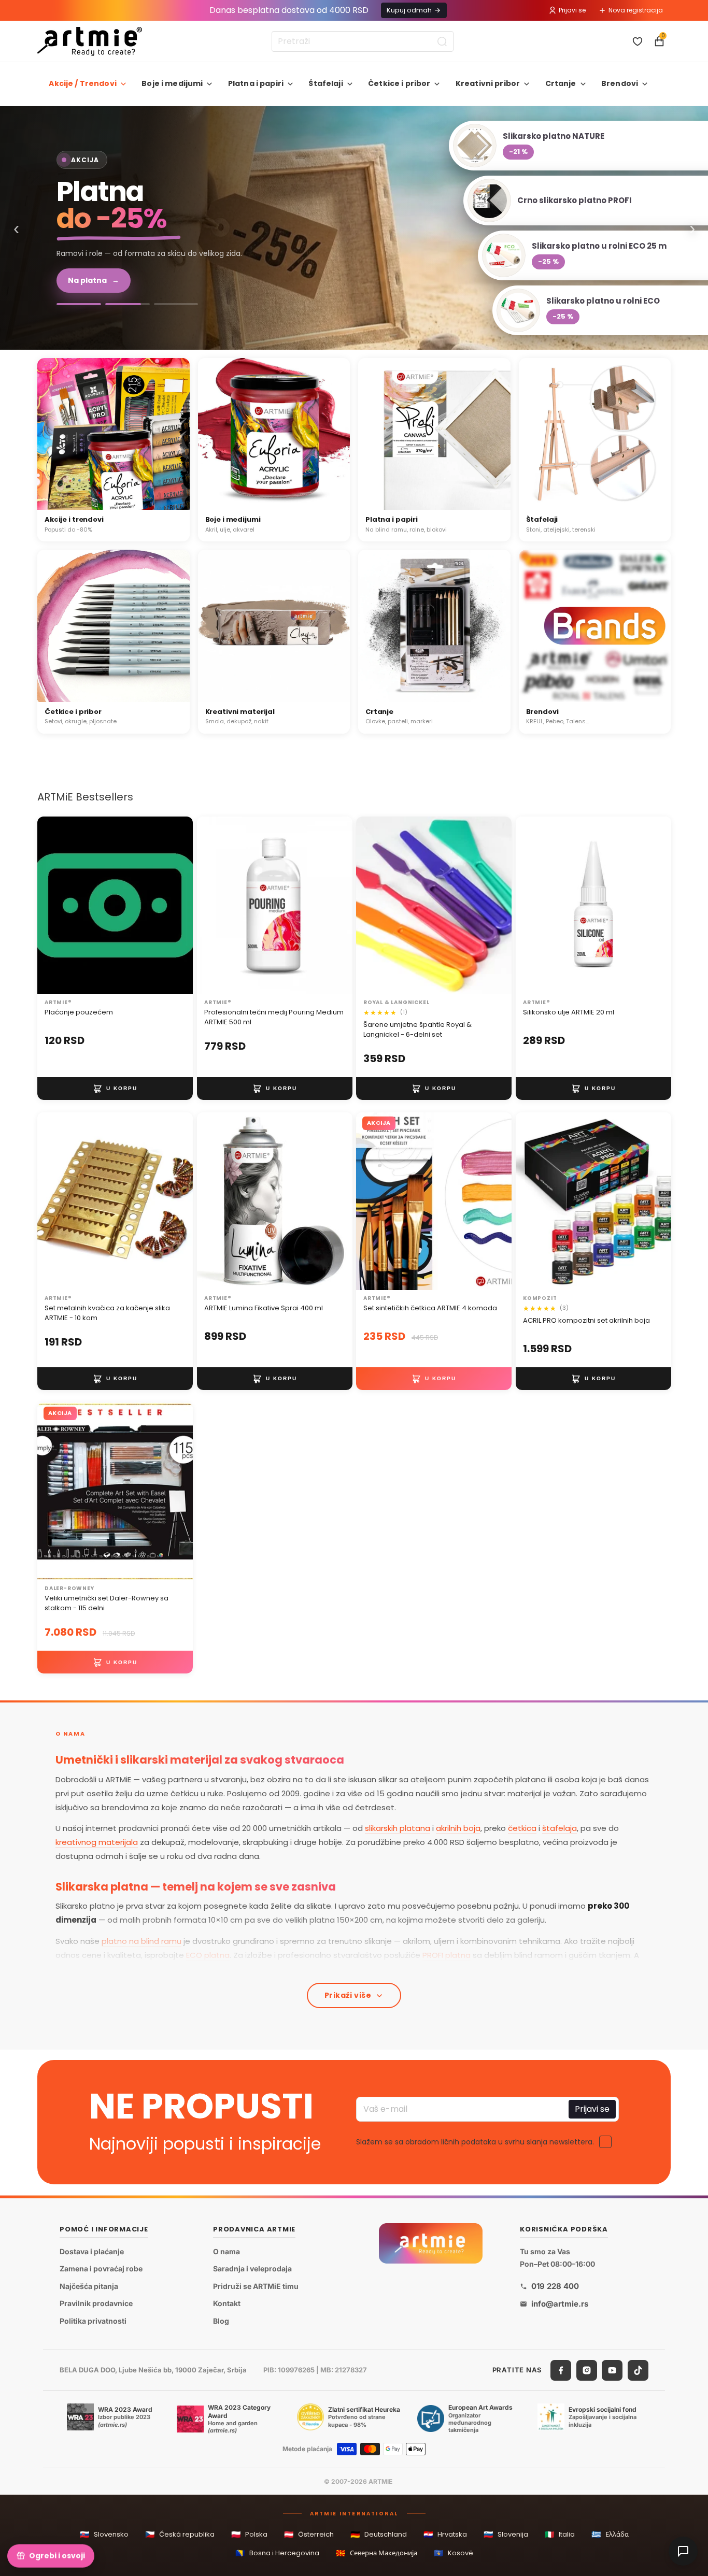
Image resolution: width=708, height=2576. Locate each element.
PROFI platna (447, 1955)
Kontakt (227, 2303)
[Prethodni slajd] (375, 1201)
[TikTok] (638, 2370)
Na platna (94, 286)
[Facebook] (561, 2370)
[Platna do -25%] (128, 309)
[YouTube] (612, 2370)
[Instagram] (587, 2370)
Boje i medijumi (172, 83)
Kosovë (454, 2553)
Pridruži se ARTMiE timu (256, 2286)
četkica (522, 1828)
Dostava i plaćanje (92, 2251)
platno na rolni (299, 1969)
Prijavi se (572, 10)
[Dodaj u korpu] (115, 1089)
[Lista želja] (638, 41)
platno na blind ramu (141, 1941)
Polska (249, 2534)
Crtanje (561, 83)
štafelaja (560, 1828)
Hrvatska (445, 2534)
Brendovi (620, 83)
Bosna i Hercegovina (277, 2553)
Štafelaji (325, 83)
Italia (560, 2534)
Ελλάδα (610, 2534)
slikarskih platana (398, 1828)
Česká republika (180, 2534)
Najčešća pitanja (89, 2286)
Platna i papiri (256, 83)
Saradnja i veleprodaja (252, 2269)
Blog (221, 2321)
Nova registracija (636, 10)
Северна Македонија (377, 2553)
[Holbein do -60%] (79, 309)
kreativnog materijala (97, 1842)
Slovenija (506, 2534)
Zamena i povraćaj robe (101, 2269)
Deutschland (379, 2534)
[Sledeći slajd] (493, 1201)
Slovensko (104, 2534)
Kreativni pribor (488, 83)
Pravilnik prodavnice (96, 2303)
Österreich (309, 2534)
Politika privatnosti (93, 2321)
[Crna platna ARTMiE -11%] (354, 228)
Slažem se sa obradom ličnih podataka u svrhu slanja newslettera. (475, 2142)
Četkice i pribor (399, 83)
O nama (226, 2251)
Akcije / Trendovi (82, 83)
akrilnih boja (458, 1828)
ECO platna (208, 1955)
